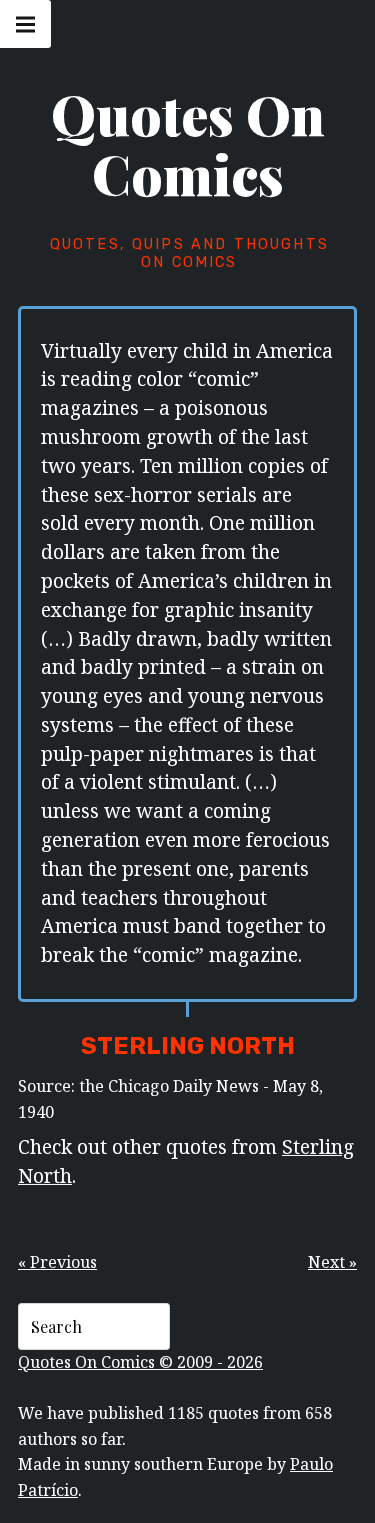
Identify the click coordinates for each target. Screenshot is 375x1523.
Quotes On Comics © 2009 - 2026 (140, 1362)
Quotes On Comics (188, 144)
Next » (332, 1262)
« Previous (57, 1262)
